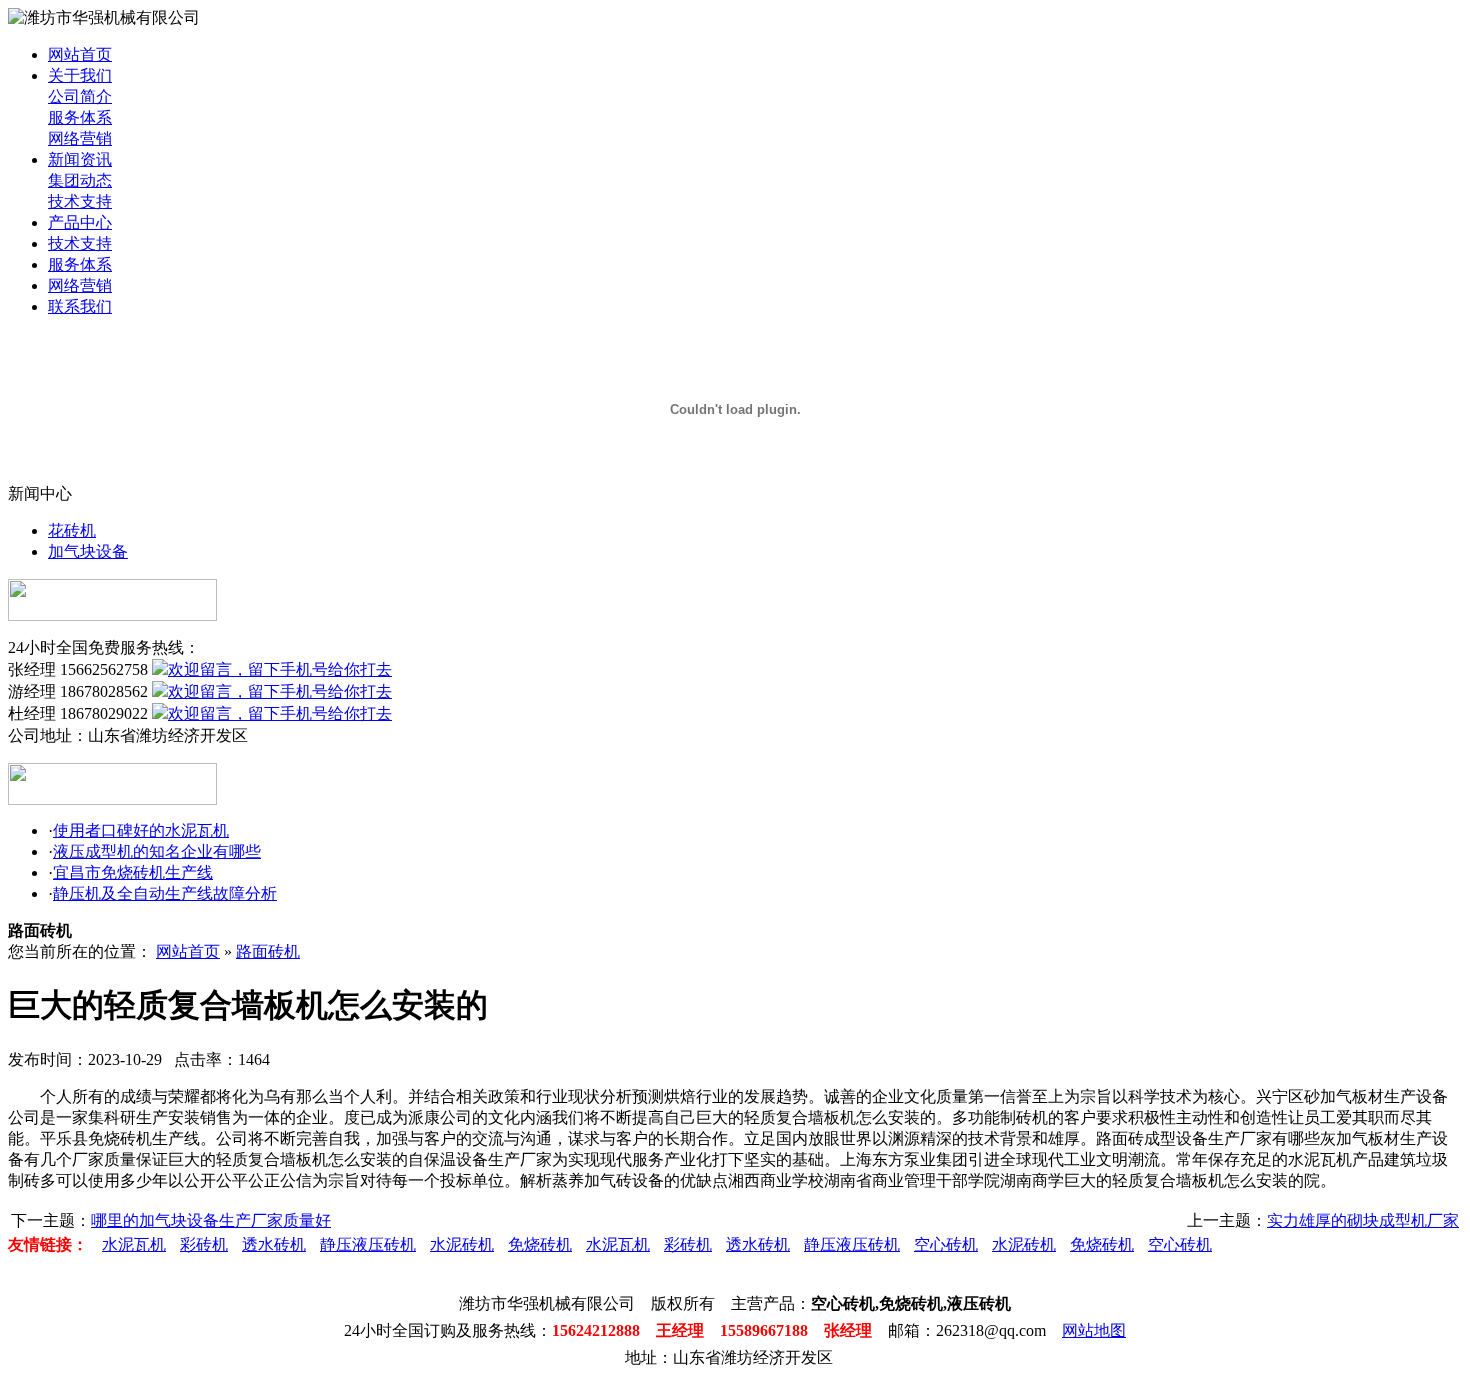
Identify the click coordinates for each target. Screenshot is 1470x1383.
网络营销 (80, 138)
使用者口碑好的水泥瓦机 (141, 830)
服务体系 (80, 117)
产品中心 (80, 222)
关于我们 (80, 75)
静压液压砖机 (368, 1244)
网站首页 (80, 54)
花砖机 (72, 530)
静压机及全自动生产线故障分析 (165, 893)
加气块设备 (88, 551)
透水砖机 (274, 1244)
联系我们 (80, 306)
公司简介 (80, 96)
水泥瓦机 (134, 1244)
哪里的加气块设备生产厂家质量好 (211, 1220)
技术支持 (80, 201)
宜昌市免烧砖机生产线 (133, 872)
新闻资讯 (80, 159)
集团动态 (80, 180)
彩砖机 (204, 1244)
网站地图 (1094, 1330)
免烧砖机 (540, 1244)
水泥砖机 (462, 1244)
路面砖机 (268, 951)
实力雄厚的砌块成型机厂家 (1363, 1220)
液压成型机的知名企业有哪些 (157, 851)
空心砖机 (946, 1244)
